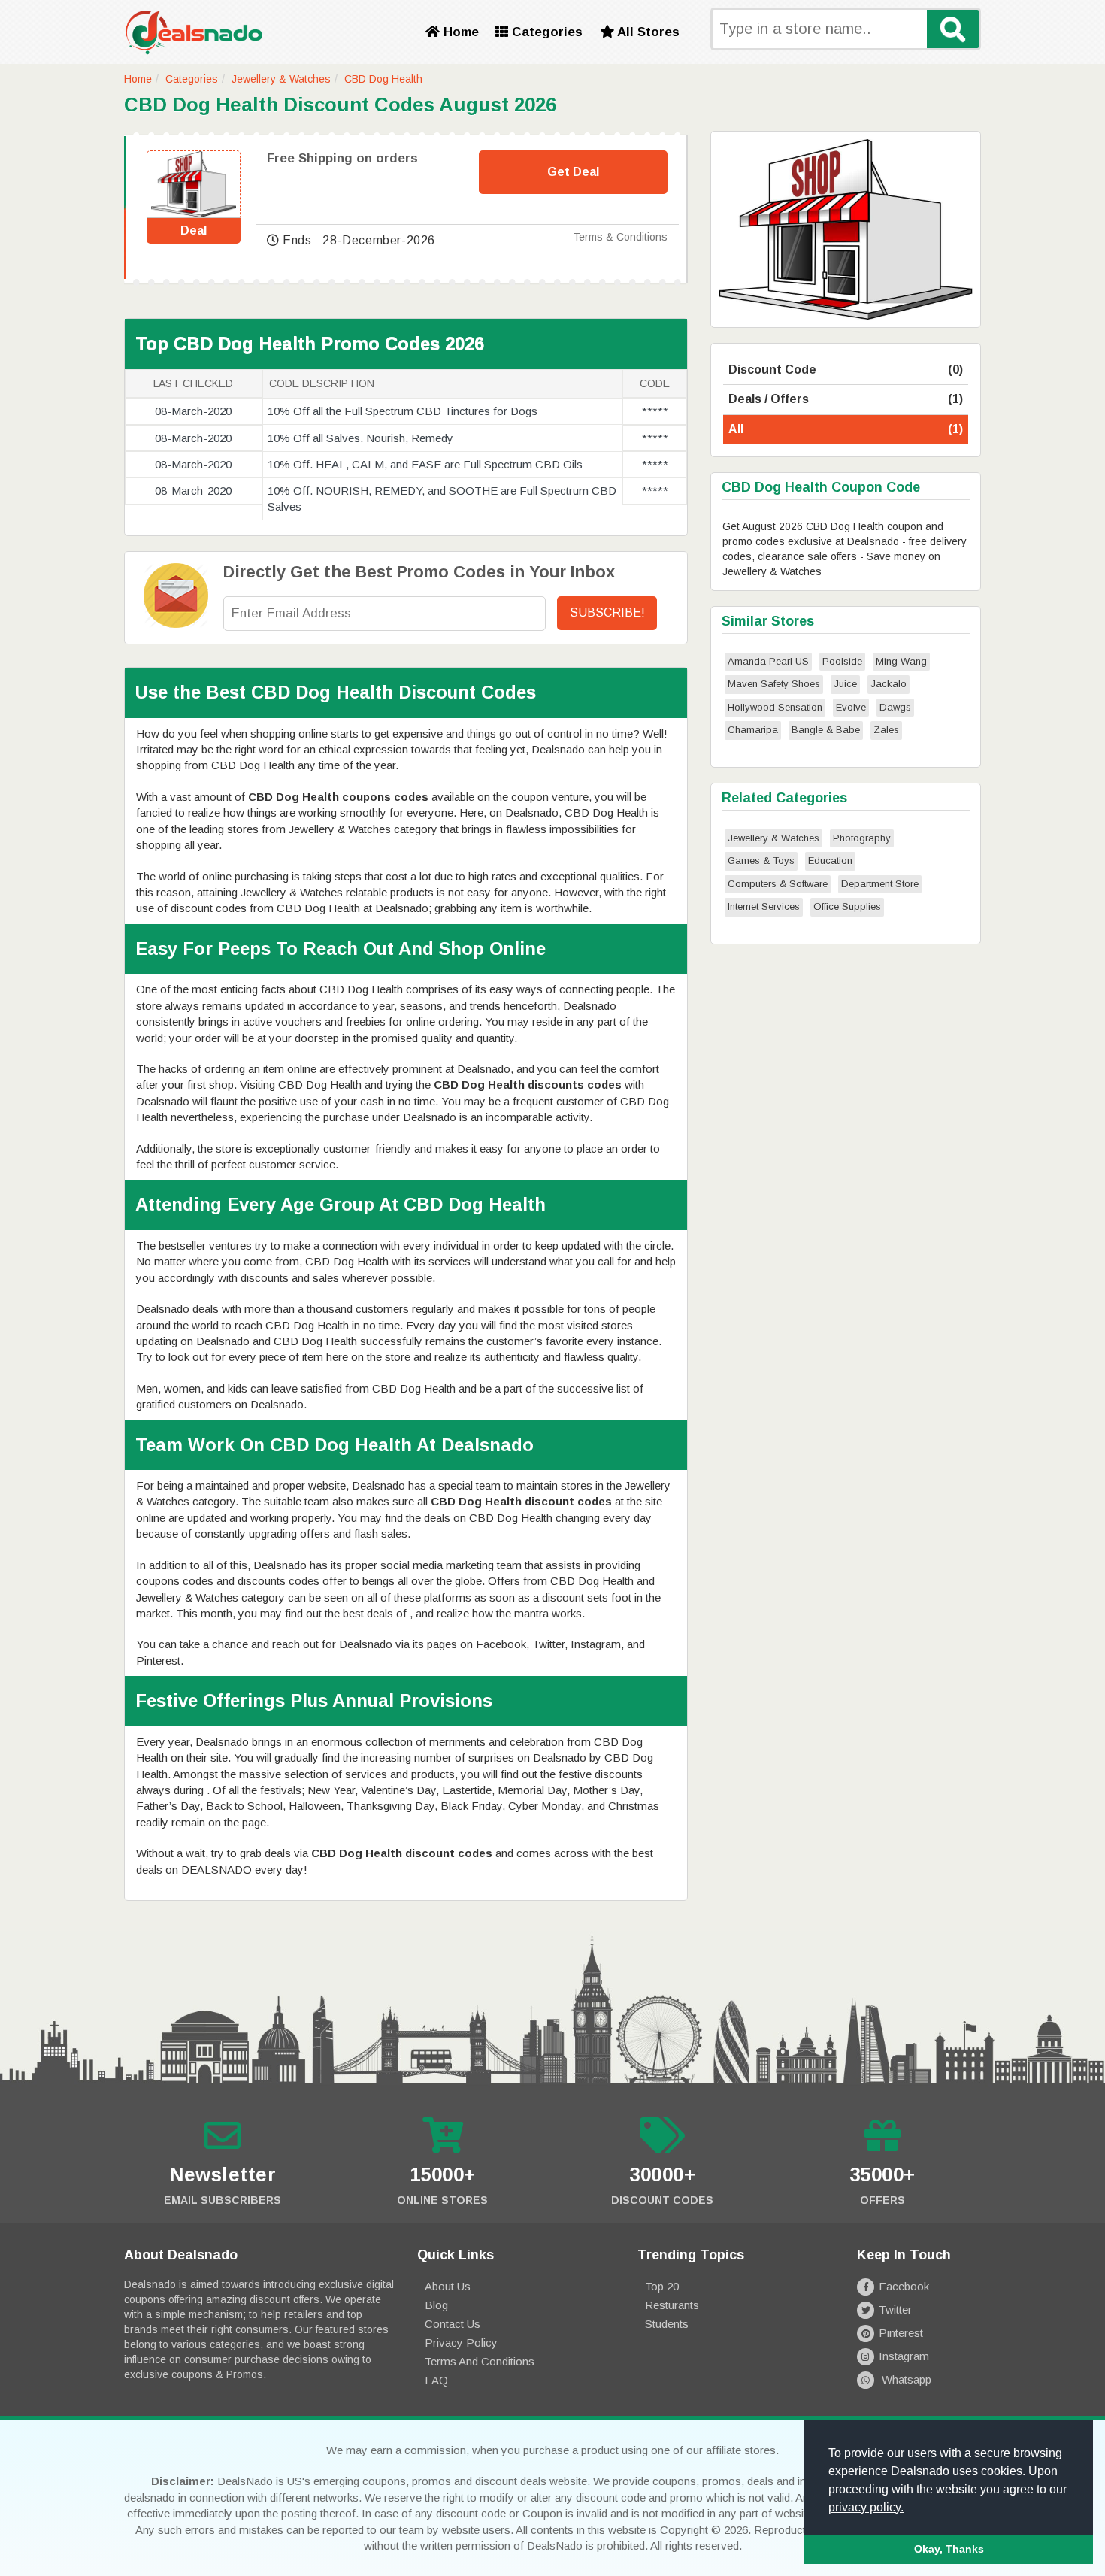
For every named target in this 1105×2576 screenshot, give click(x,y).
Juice (845, 684)
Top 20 (662, 2286)
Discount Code (846, 370)
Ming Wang (901, 661)
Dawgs (895, 707)
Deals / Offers (846, 399)
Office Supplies (847, 906)
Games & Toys (761, 861)
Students (667, 2324)
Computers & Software (778, 884)
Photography (862, 838)
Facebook (904, 2286)
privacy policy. (866, 2507)
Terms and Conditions (480, 2361)
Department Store (880, 884)
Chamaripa (753, 730)
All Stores (647, 32)
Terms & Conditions (620, 237)
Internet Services (764, 906)
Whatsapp (905, 2379)
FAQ (436, 2380)
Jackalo (889, 684)
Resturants (672, 2305)
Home (459, 32)
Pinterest (901, 2333)
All (846, 429)
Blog (436, 2305)
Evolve (851, 707)
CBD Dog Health (383, 79)
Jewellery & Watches (281, 79)
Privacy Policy (461, 2343)
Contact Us (453, 2324)
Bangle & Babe (826, 730)
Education (830, 861)
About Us (448, 2286)
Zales (886, 730)
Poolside (842, 661)
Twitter (895, 2309)
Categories (545, 32)
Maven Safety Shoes (774, 684)
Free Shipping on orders (342, 158)
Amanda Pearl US (768, 661)
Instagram (904, 2356)
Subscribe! (607, 612)
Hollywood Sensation (775, 707)
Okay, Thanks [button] (949, 2549)
